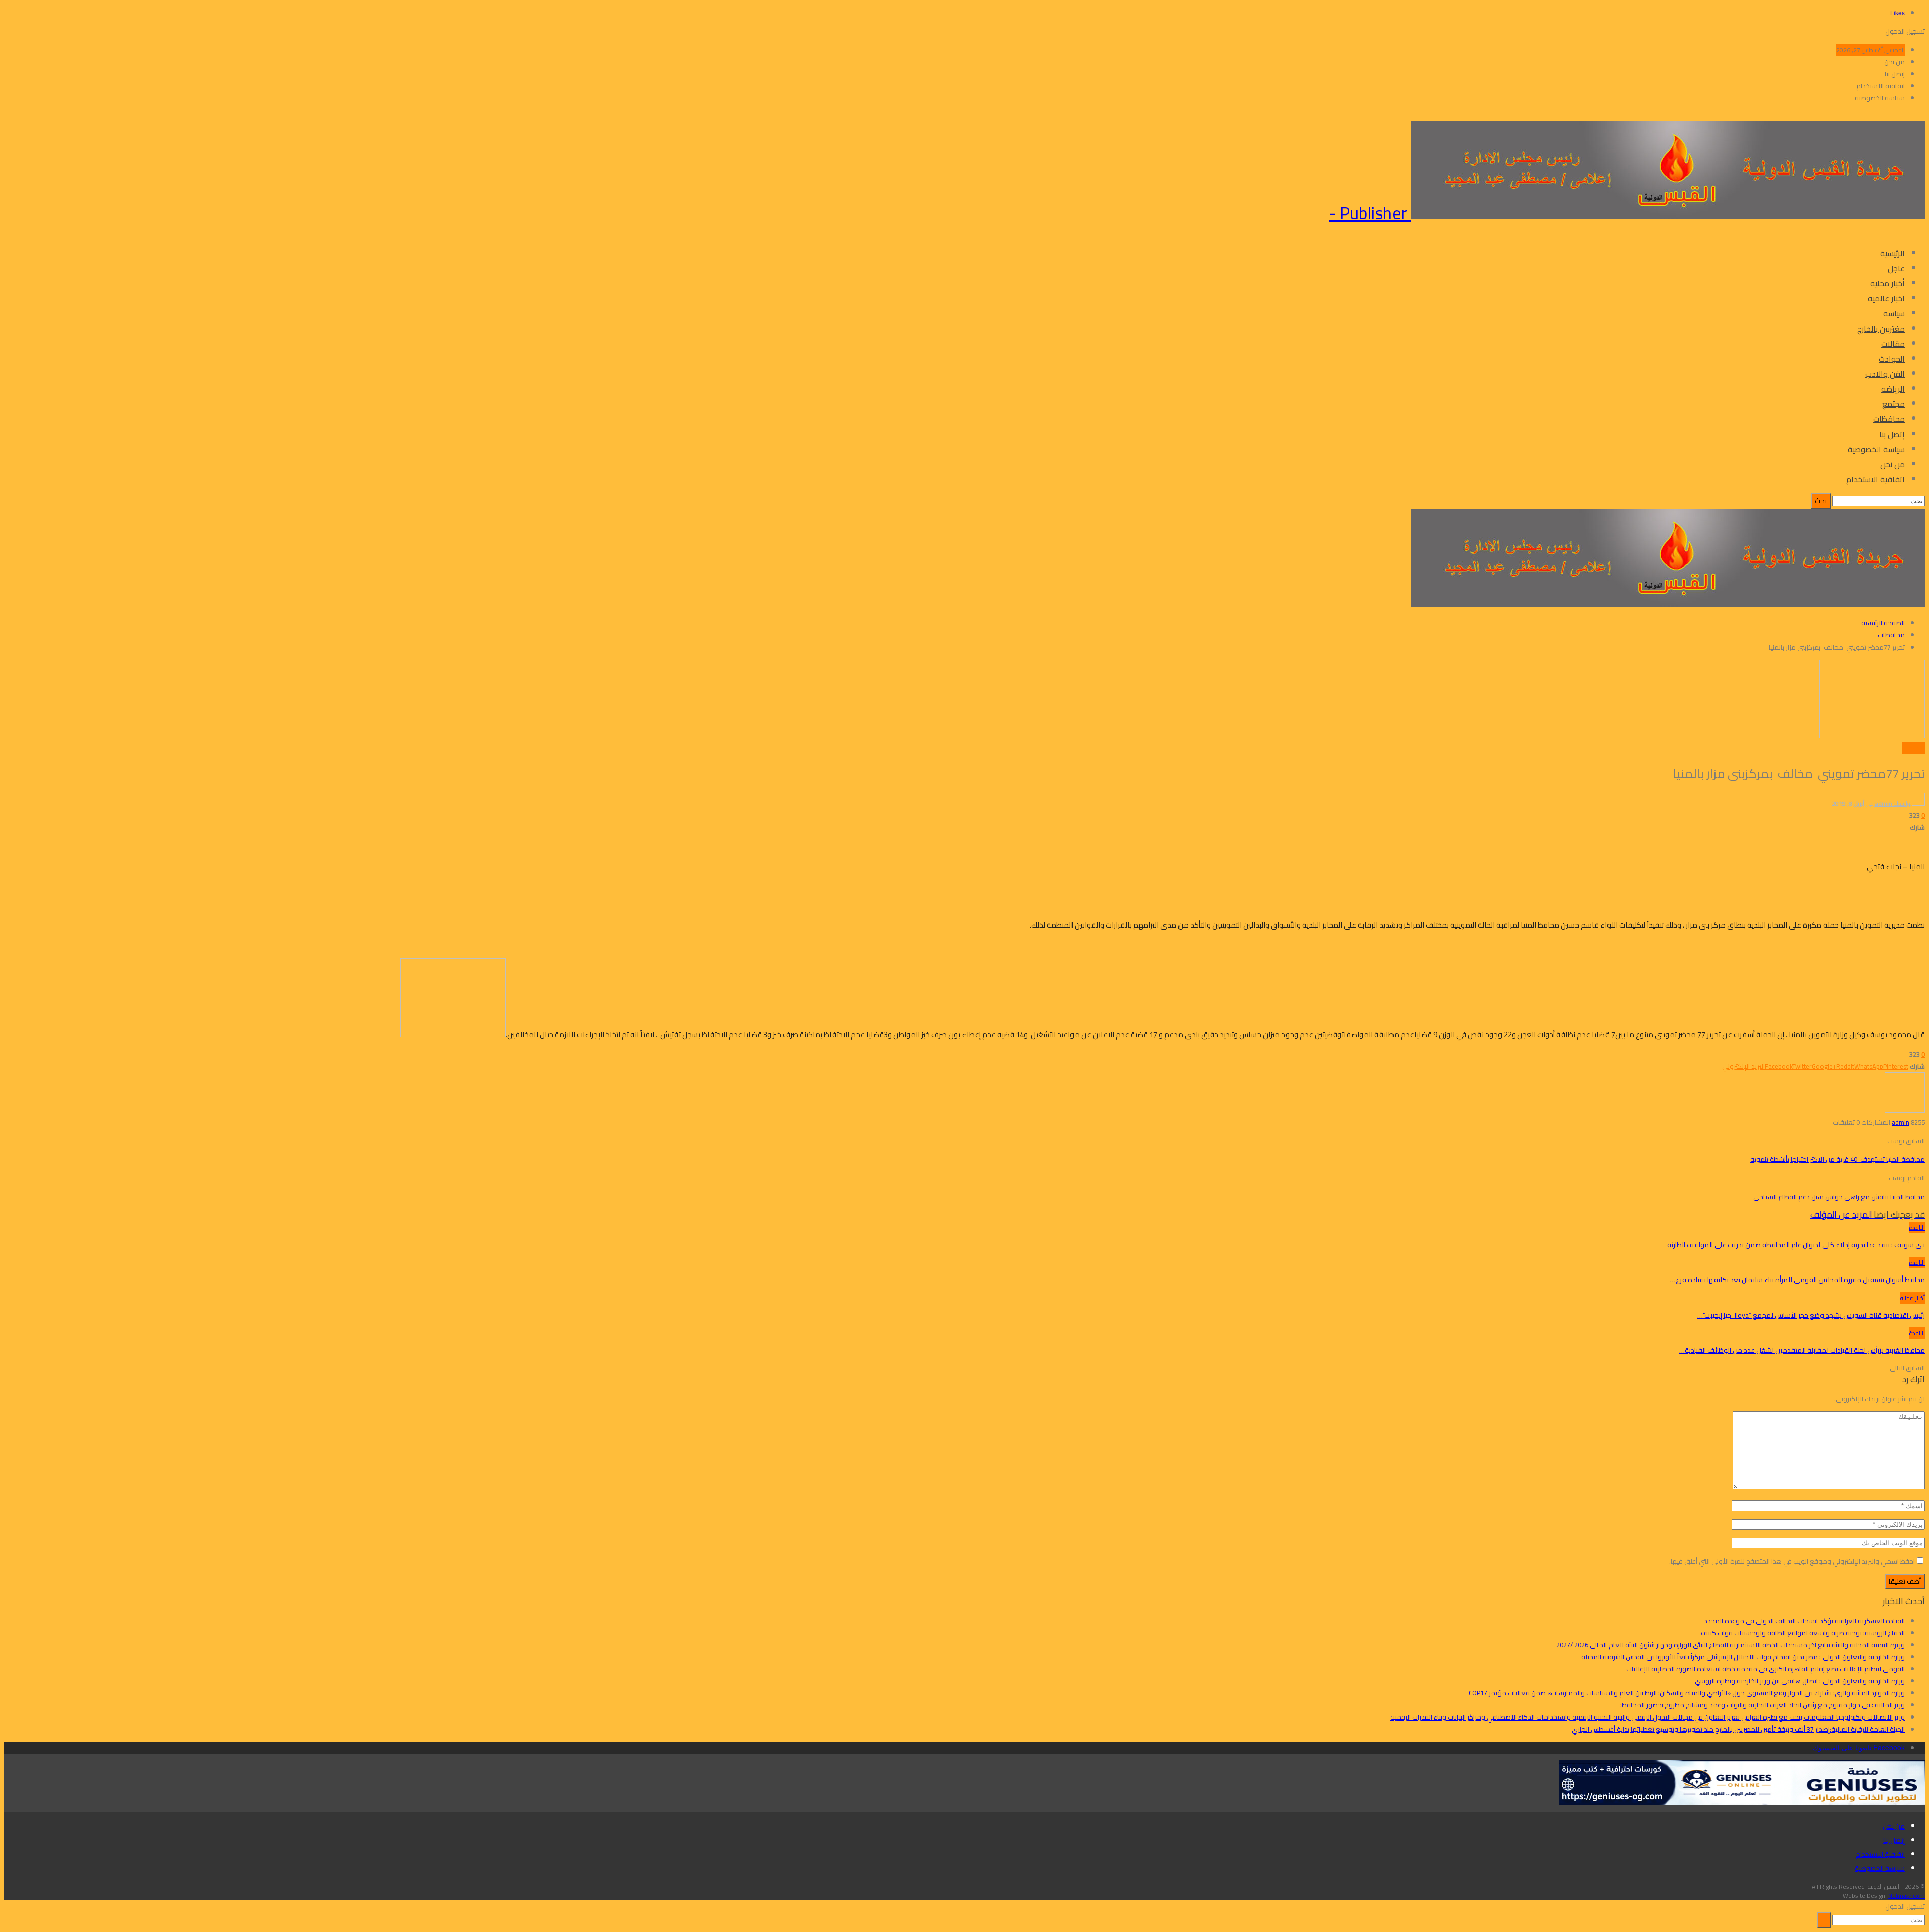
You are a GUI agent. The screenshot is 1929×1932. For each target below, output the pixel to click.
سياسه (1894, 313)
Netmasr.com (1907, 1896)
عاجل (1896, 268)
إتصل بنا (1895, 74)
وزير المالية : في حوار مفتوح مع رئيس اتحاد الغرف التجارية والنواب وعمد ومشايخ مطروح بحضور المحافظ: (1762, 1705)
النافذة (1917, 1227)
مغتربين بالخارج (1881, 329)
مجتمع (1894, 404)
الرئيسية (1893, 253)
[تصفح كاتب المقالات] (1905, 1110)
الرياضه (1893, 389)
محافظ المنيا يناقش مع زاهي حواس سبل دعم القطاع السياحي (1839, 1197)
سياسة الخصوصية (1880, 98)
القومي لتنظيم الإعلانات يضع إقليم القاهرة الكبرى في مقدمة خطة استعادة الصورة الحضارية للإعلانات (1765, 1669)
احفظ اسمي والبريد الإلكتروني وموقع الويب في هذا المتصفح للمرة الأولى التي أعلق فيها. (1792, 1561)
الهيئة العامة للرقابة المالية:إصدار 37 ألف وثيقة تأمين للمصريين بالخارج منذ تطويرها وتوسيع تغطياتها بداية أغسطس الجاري (1738, 1729)
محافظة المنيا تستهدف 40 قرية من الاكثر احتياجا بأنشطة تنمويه (1838, 1159)
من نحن (1895, 62)
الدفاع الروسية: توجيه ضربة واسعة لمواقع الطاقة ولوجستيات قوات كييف (1803, 1633)
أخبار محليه (1888, 283)
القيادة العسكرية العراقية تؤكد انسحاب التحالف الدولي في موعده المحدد (1804, 1621)
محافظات (1889, 419)
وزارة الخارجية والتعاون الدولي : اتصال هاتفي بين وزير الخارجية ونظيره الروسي (1800, 1681)
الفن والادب (1885, 374)
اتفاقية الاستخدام (1881, 86)
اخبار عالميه (1886, 298)
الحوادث (1892, 359)
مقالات (1893, 344)
